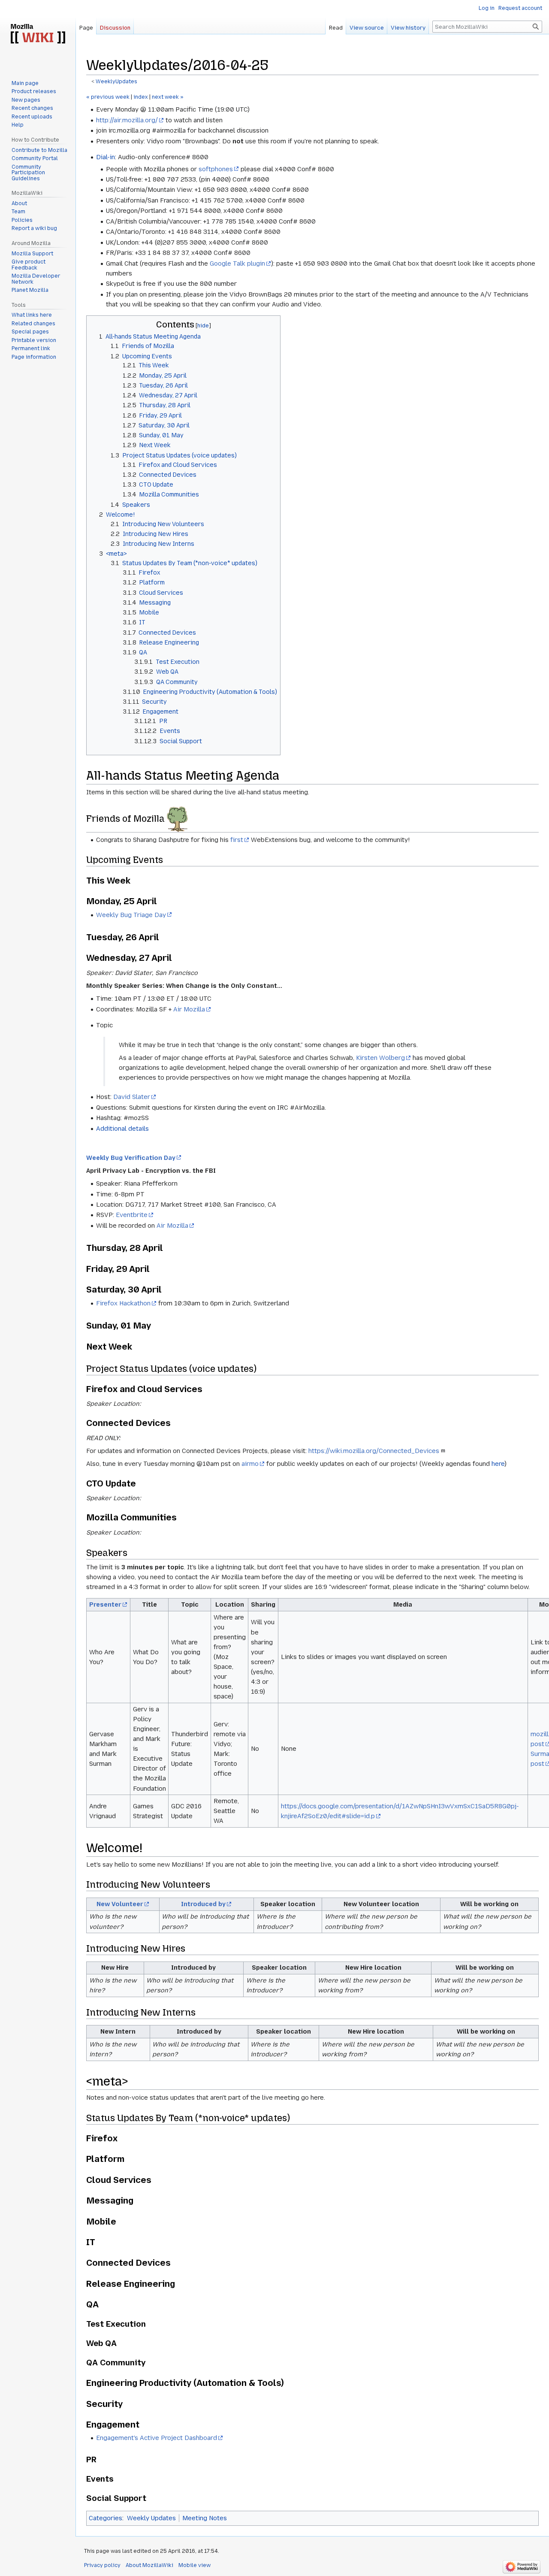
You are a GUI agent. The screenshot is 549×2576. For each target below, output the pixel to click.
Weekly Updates (151, 2518)
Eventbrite (132, 1215)
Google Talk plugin (237, 263)
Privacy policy (102, 2565)
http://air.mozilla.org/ (127, 120)
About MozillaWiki (149, 2565)
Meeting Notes (205, 2518)
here (498, 1464)
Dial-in (106, 157)
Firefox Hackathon (123, 1303)
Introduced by (203, 1904)
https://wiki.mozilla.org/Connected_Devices (374, 1451)
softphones (216, 169)
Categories (106, 2518)
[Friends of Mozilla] (177, 819)
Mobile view (195, 2565)
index (141, 97)
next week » (168, 97)
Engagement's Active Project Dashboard (157, 2438)
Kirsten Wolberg (380, 1058)
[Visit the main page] (38, 34)
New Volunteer (120, 1904)
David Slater (132, 1097)
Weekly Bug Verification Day (131, 1158)
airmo (250, 1464)
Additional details (122, 1129)
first (237, 840)
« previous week (108, 97)
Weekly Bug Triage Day (131, 915)
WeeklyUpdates (116, 82)
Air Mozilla (189, 1009)
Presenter (105, 1604)
